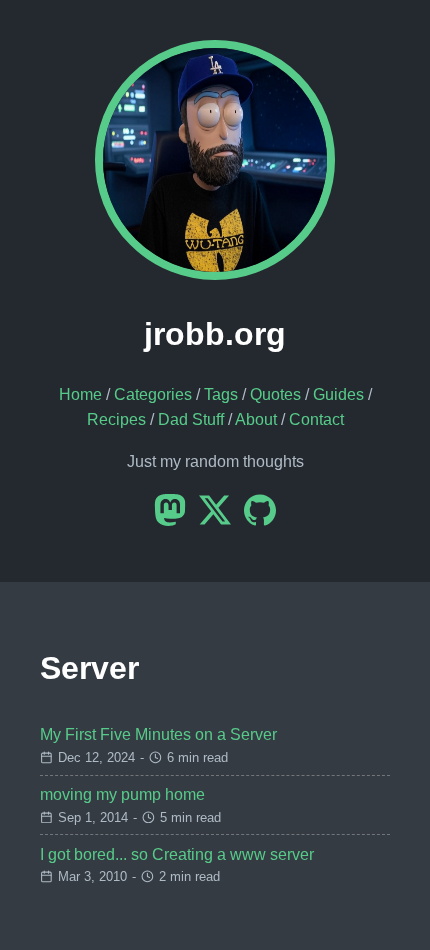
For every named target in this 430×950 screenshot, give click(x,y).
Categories (153, 394)
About (256, 419)
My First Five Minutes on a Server (158, 734)
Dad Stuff (191, 419)
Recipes (116, 419)
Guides (338, 394)
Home (80, 394)
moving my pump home (122, 794)
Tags (221, 394)
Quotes (275, 394)
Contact (316, 419)
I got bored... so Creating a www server (177, 854)
